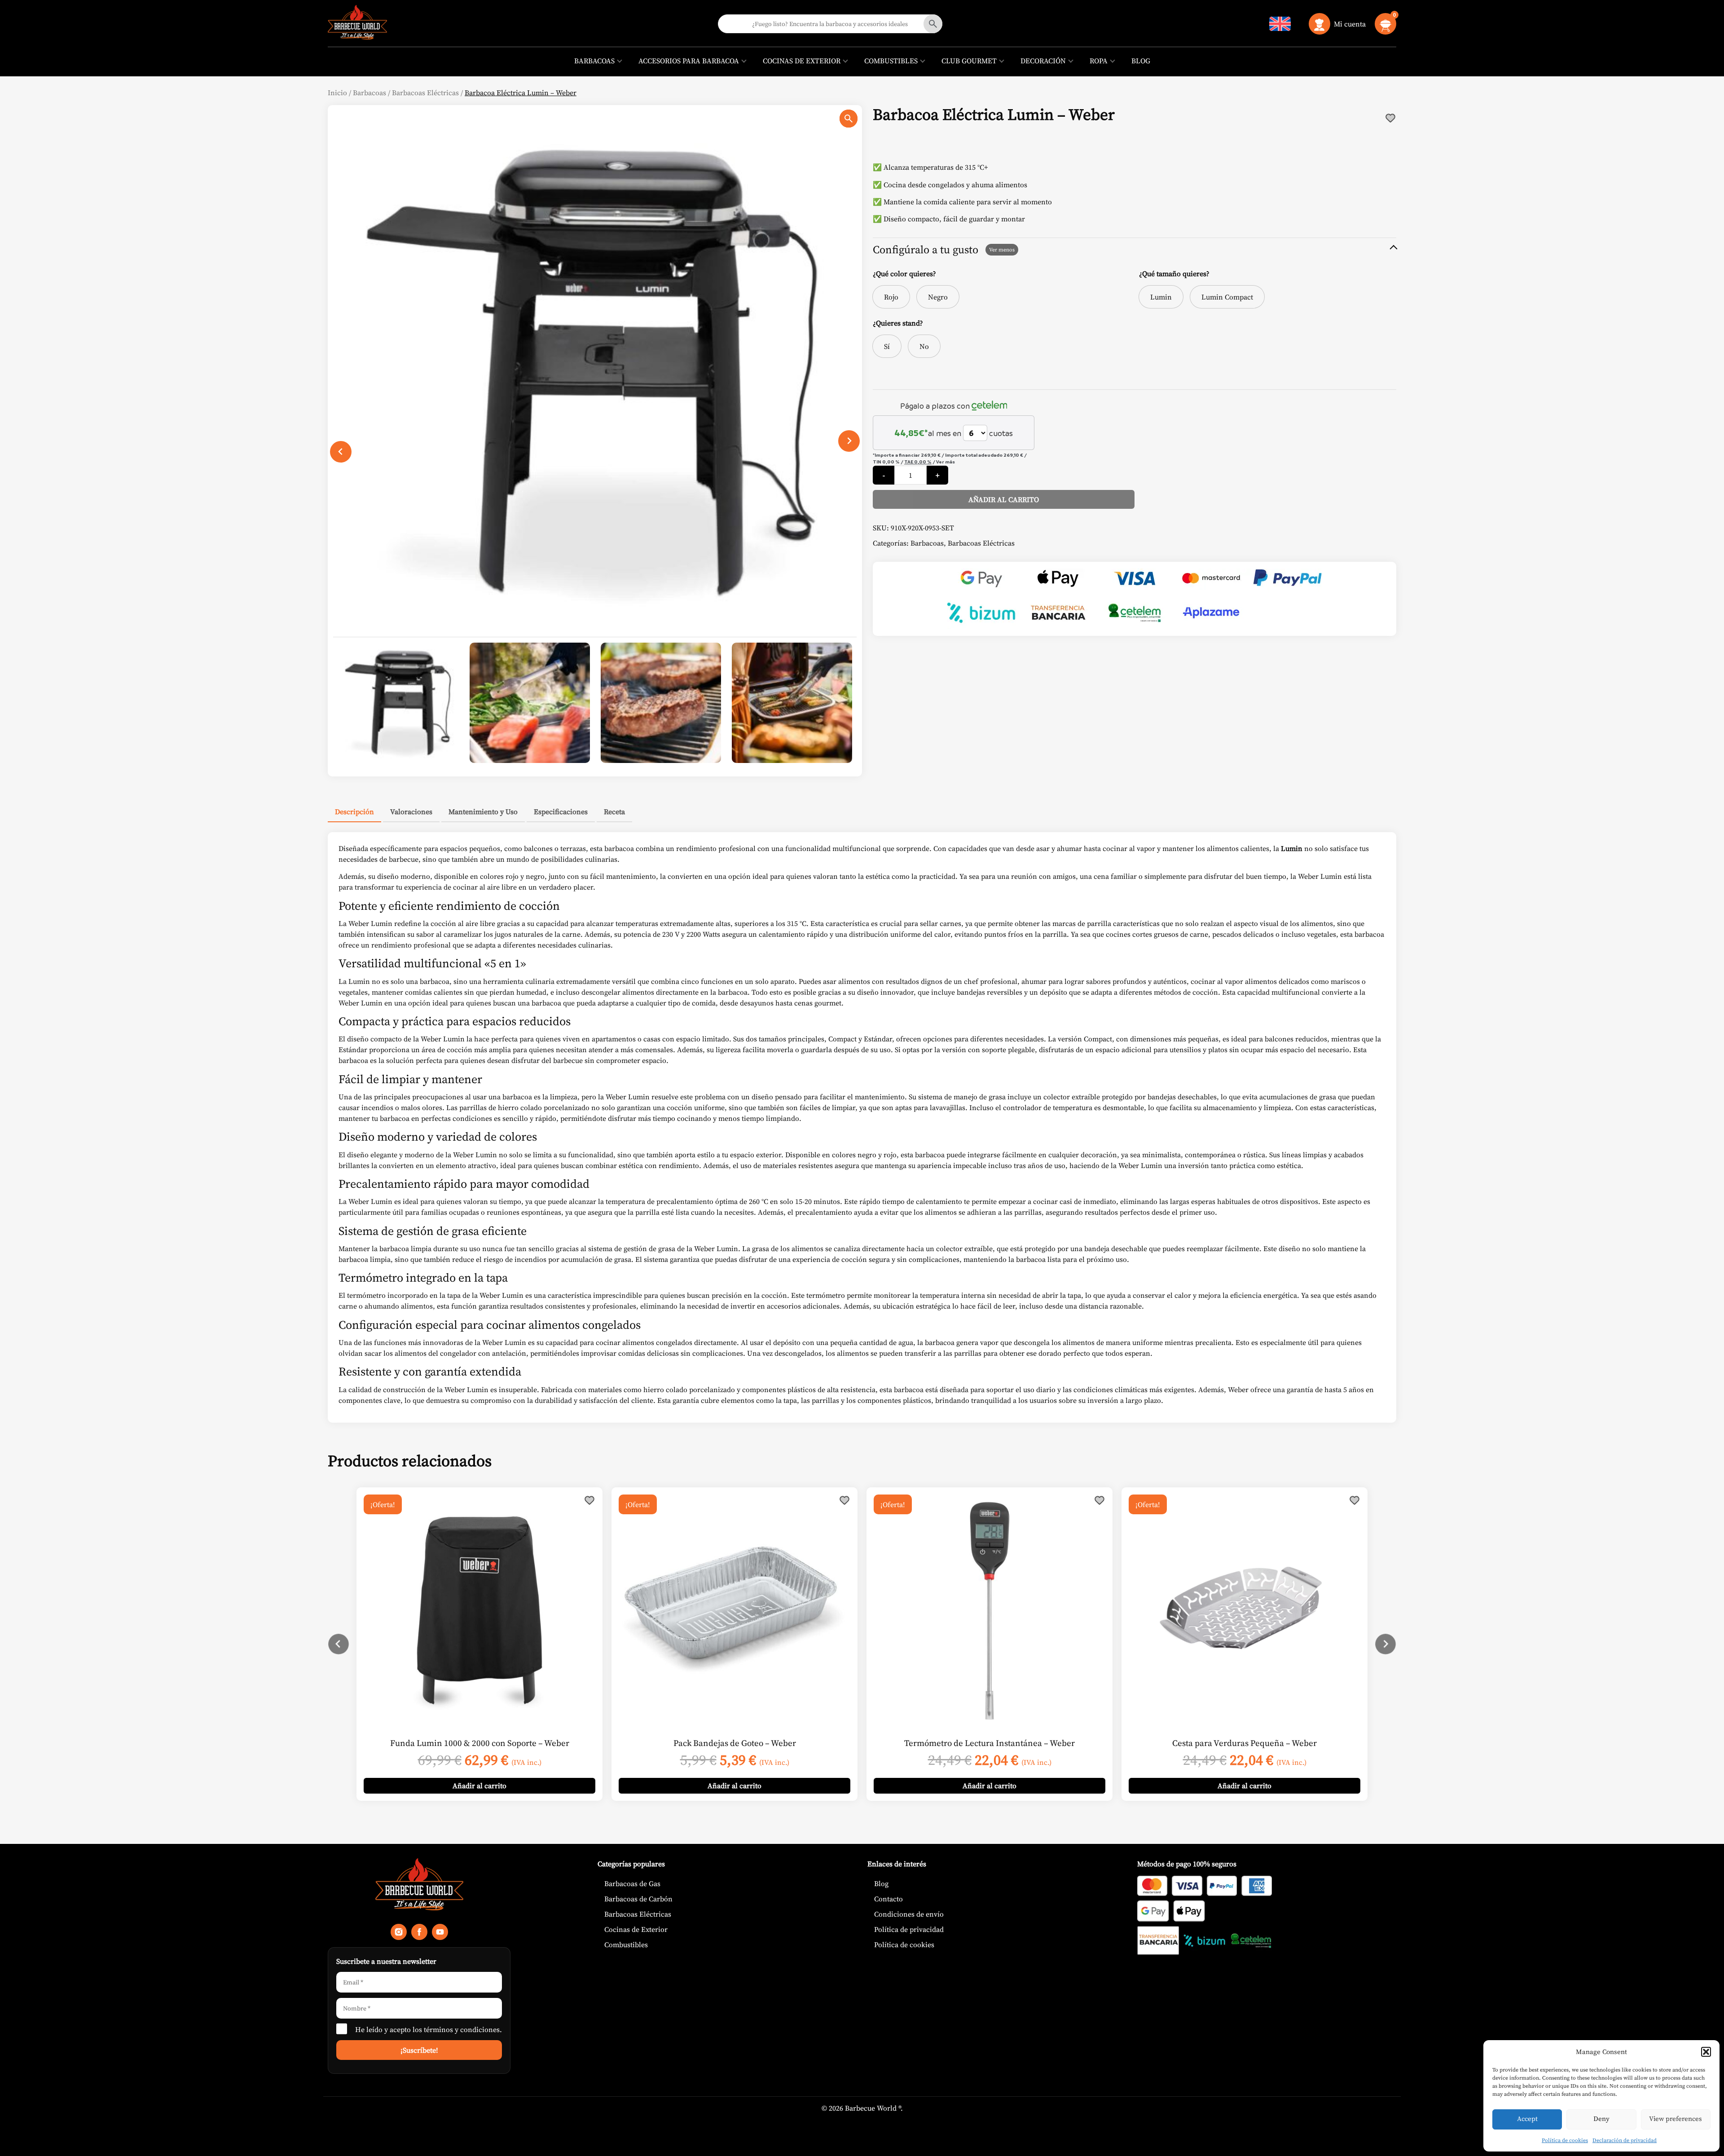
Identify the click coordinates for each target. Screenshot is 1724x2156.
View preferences (1676, 2119)
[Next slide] (1385, 1645)
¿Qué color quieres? (904, 273)
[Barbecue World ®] (357, 24)
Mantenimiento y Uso (483, 811)
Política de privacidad (909, 1929)
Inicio (337, 93)
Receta (614, 811)
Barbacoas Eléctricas (425, 93)
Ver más (946, 462)
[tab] (354, 812)
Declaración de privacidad (1625, 2140)
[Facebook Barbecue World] (419, 1934)
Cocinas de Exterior (802, 61)
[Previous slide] (339, 1645)
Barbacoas (594, 61)
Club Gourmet (969, 61)
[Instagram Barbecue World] (399, 1934)
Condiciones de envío (909, 1914)
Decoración (1043, 61)
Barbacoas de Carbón (638, 1899)
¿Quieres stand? (898, 323)
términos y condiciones (462, 2029)
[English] (1280, 28)
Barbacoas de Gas (632, 1883)
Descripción (354, 811)
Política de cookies (1565, 2140)
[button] (1706, 2052)
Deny (1601, 2119)
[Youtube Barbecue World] (440, 1934)
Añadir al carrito (1004, 499)
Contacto (888, 1899)
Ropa (1099, 61)
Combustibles (891, 61)
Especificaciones (561, 811)
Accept (1527, 2119)
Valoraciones (411, 811)
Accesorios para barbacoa (689, 61)
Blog (1141, 61)
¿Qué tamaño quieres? (1174, 273)
